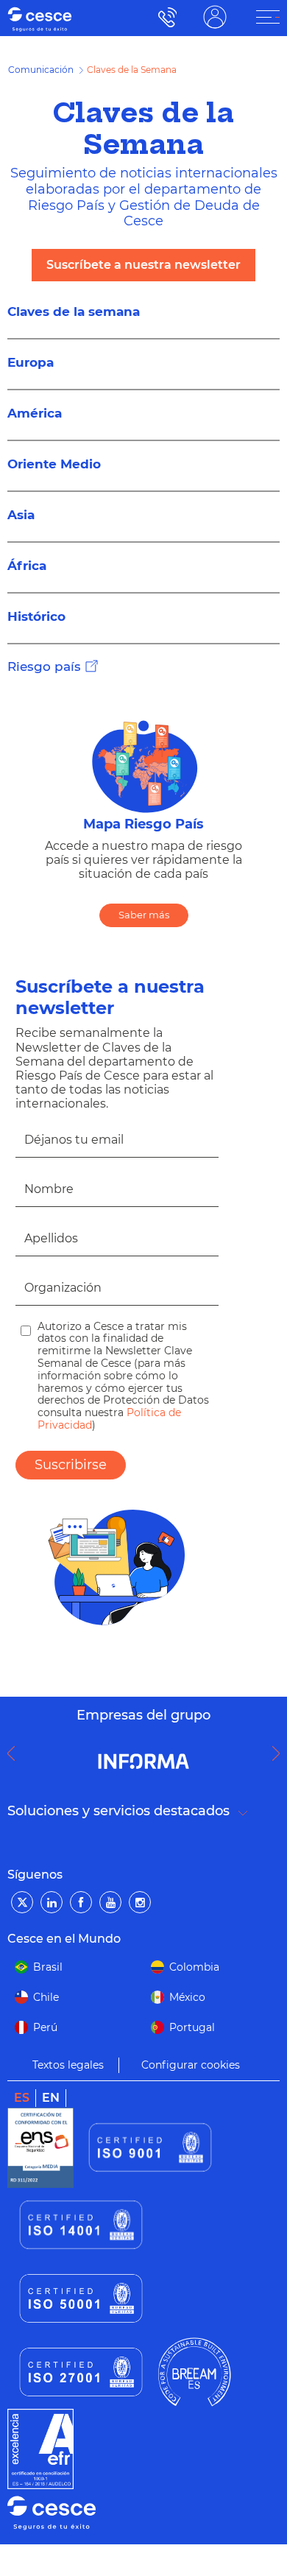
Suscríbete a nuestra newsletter (143, 265)
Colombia (194, 1958)
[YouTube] (110, 1894)
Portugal (192, 2019)
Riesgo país (44, 658)
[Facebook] (81, 1894)
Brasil (48, 1958)
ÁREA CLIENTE (215, 17)
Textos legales (68, 2056)
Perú (45, 2019)
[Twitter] (22, 1894)
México (187, 1988)
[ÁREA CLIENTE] (268, 17)
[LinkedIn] (52, 1894)
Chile (46, 1988)
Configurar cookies (191, 2056)
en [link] (51, 2089)
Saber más (144, 907)
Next (280, 1745)
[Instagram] (140, 1894)
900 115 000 (164, 17)
